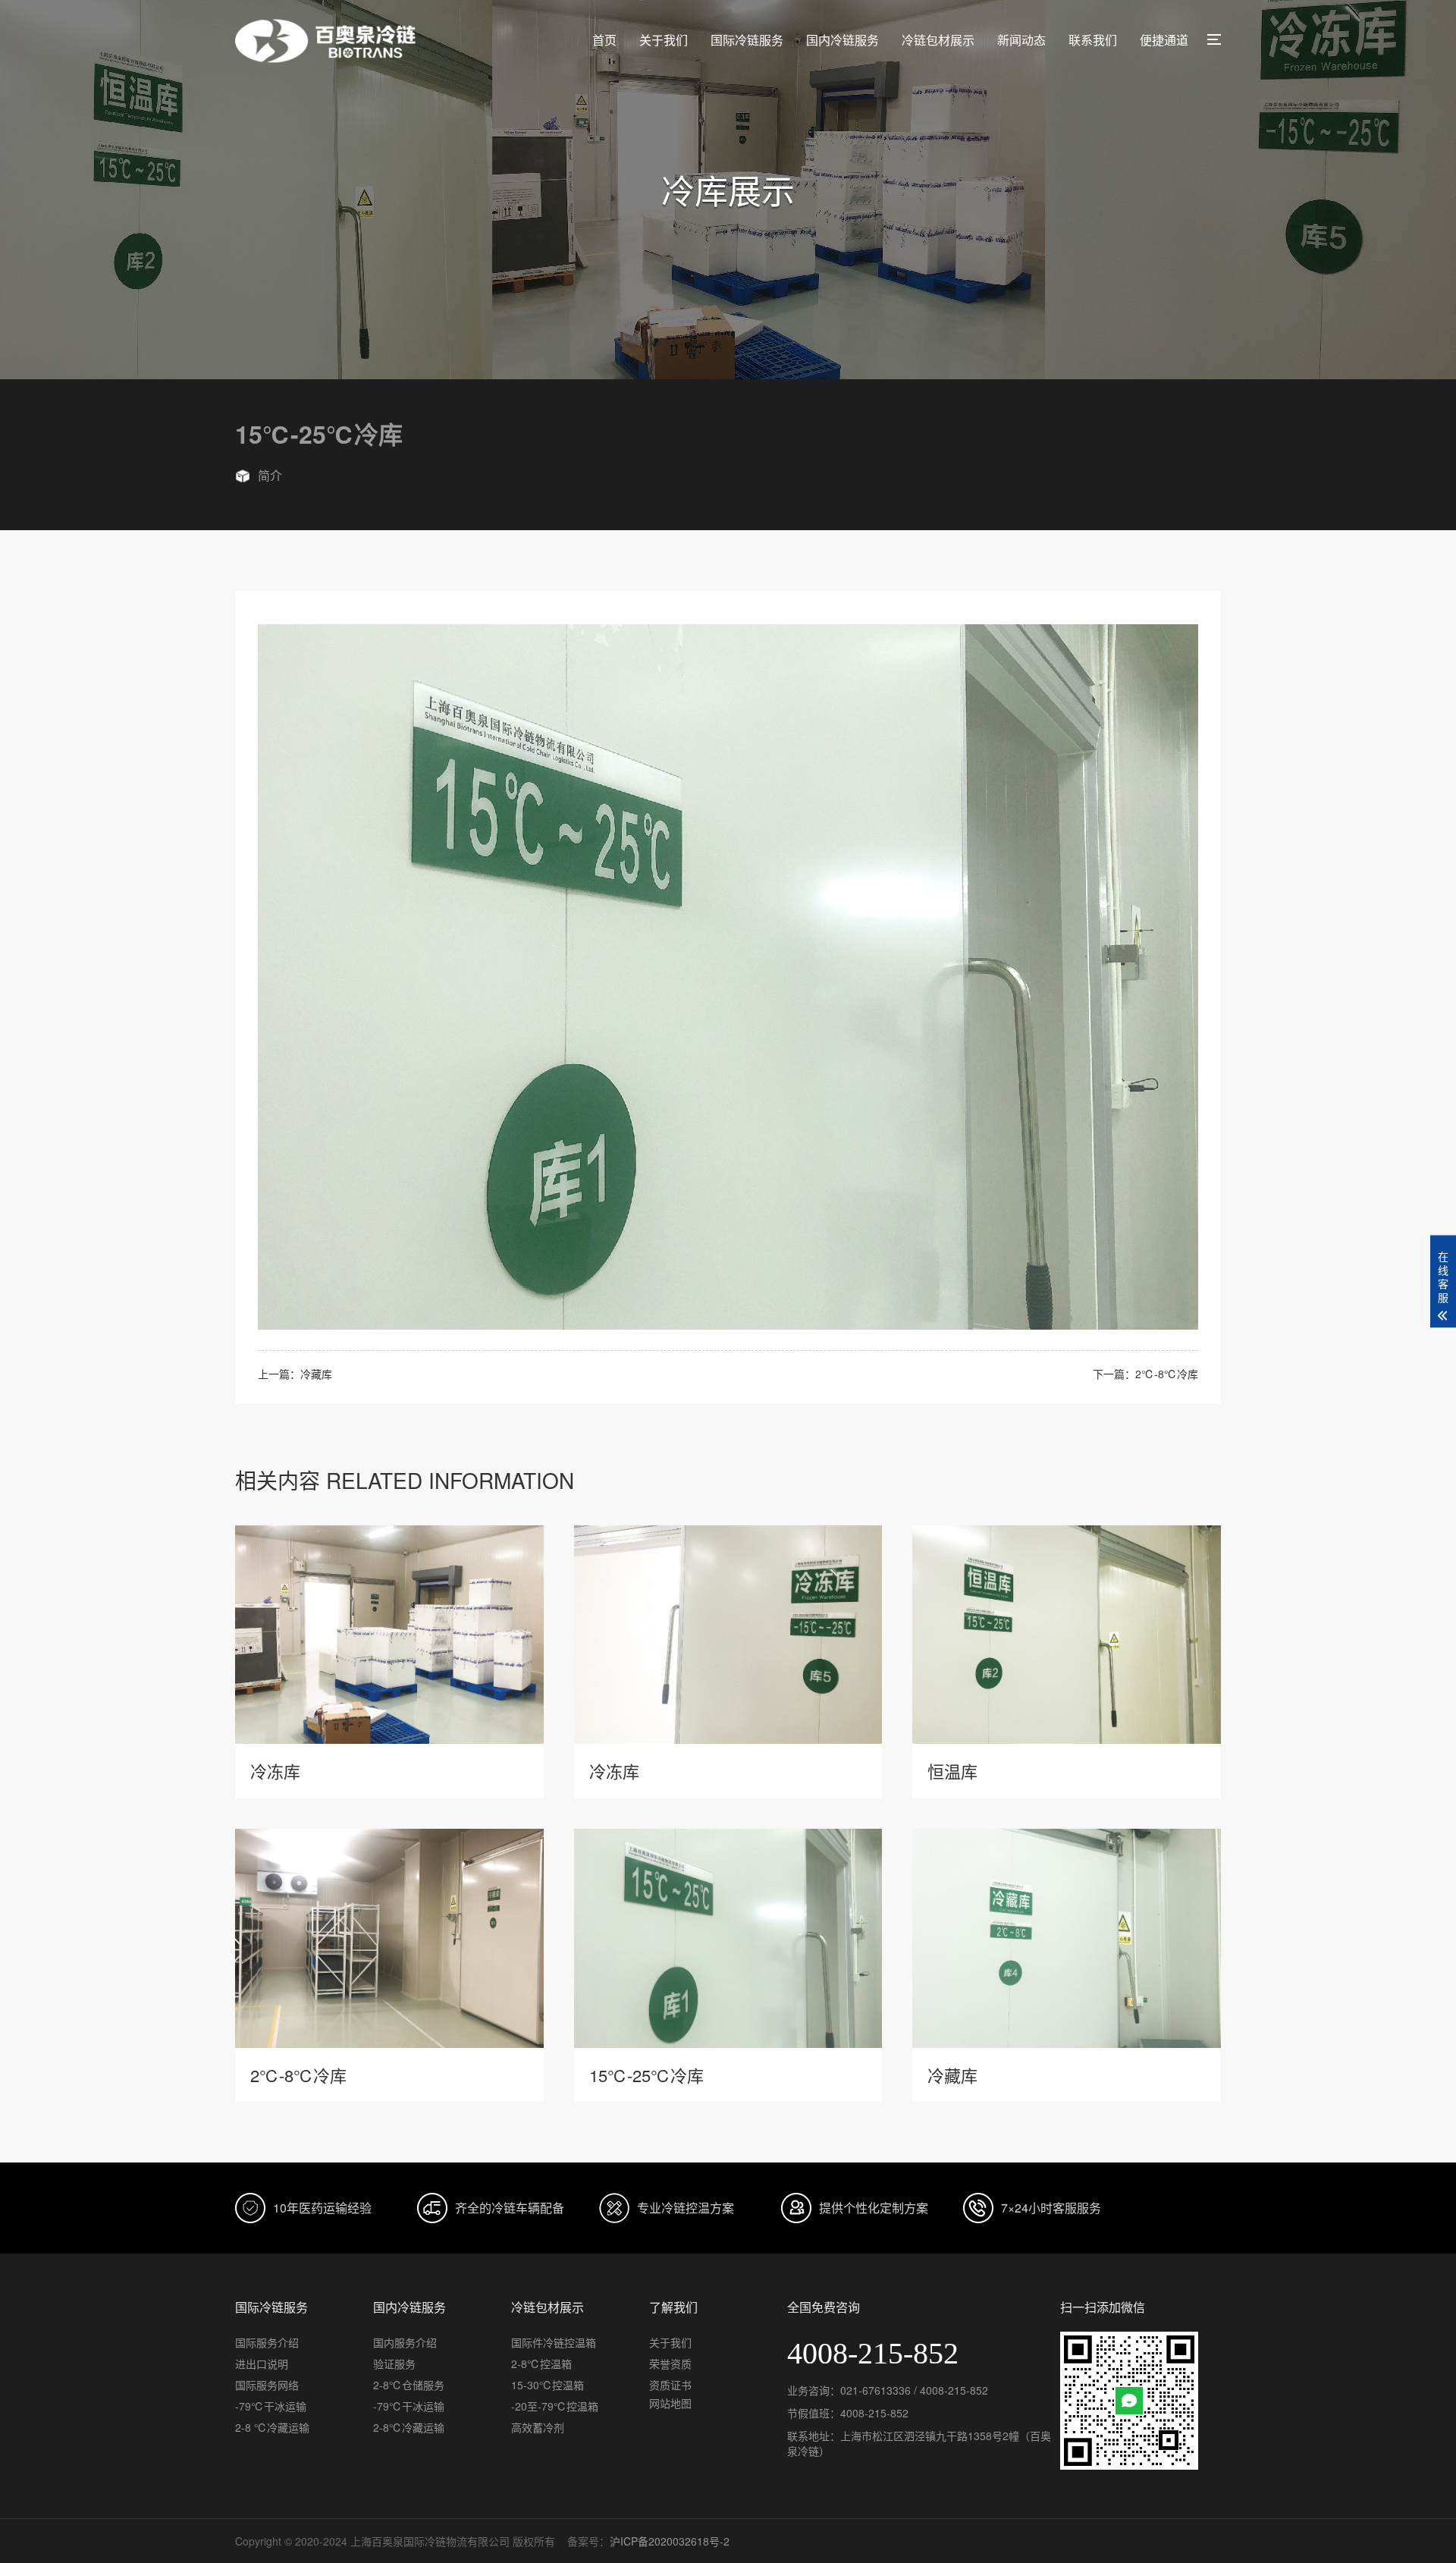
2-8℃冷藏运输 (409, 2427)
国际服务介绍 (267, 2342)
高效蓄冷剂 (538, 2427)
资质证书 (670, 2385)
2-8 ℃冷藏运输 (272, 2427)
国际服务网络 (267, 2385)
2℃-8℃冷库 (1167, 1374)
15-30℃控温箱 (548, 2385)
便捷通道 (1164, 40)
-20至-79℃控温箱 (555, 2406)
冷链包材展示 (938, 40)
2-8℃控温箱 (541, 2364)
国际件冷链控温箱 (554, 2342)
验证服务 (394, 2364)
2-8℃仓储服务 (409, 2385)
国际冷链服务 (747, 40)
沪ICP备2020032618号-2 (670, 2541)
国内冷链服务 (843, 40)
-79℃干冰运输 (271, 2406)
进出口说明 (262, 2364)
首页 (604, 40)
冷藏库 (316, 1374)
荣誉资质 (670, 2364)
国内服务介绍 (405, 2342)
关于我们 (664, 40)
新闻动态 (1021, 40)
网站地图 (670, 2403)
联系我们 (1093, 40)
